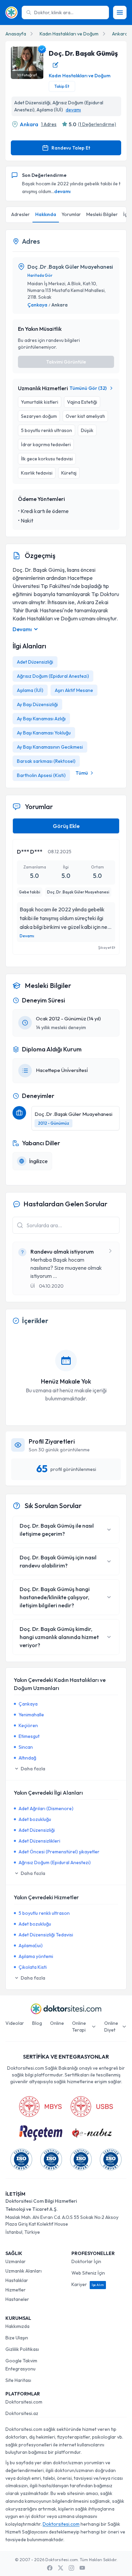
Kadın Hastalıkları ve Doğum (69, 34)
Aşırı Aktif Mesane (74, 690)
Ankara (120, 34)
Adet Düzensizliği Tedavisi (46, 1935)
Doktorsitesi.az (22, 2413)
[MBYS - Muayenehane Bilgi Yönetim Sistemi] (40, 2107)
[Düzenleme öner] (56, 65)
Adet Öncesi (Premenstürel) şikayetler (59, 1852)
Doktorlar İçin (86, 2261)
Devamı (27, 936)
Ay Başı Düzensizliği (37, 704)
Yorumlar (71, 214)
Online (57, 2023)
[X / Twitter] (61, 2568)
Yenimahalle (31, 1715)
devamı (73, 110)
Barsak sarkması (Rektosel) (46, 761)
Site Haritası (18, 2380)
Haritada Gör (40, 275)
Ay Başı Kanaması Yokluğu (44, 733)
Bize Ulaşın (17, 2338)
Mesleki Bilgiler (102, 214)
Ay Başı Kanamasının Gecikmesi (50, 747)
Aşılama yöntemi (36, 1956)
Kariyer (88, 2284)
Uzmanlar (16, 2261)
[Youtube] (82, 2568)
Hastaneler (17, 2299)
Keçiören (28, 1725)
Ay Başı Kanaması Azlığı (41, 719)
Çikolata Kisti (33, 1967)
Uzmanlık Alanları (24, 2271)
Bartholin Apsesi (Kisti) (41, 775)
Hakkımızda (17, 2326)
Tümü (82, 773)
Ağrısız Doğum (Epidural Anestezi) (53, 676)
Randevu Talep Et (71, 148)
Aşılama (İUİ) (30, 690)
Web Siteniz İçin (88, 2273)
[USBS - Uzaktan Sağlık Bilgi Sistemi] (92, 2107)
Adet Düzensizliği (35, 662)
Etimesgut (29, 1736)
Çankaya (37, 305)
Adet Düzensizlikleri (39, 1841)
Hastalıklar (17, 2280)
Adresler (20, 214)
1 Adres (49, 124)
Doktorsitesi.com (24, 2402)
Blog (37, 2023)
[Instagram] (71, 2568)
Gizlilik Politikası (22, 2349)
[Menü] (120, 12)
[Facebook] (50, 2568)
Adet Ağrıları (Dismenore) (46, 1808)
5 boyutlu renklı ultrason (44, 1913)
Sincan (26, 1747)
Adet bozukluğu (35, 1819)
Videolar (15, 2023)
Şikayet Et (107, 947)
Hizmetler (16, 2290)
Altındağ (27, 1758)
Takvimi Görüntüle (66, 362)
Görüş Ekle (66, 826)
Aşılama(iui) (31, 1946)
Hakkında (46, 214)
